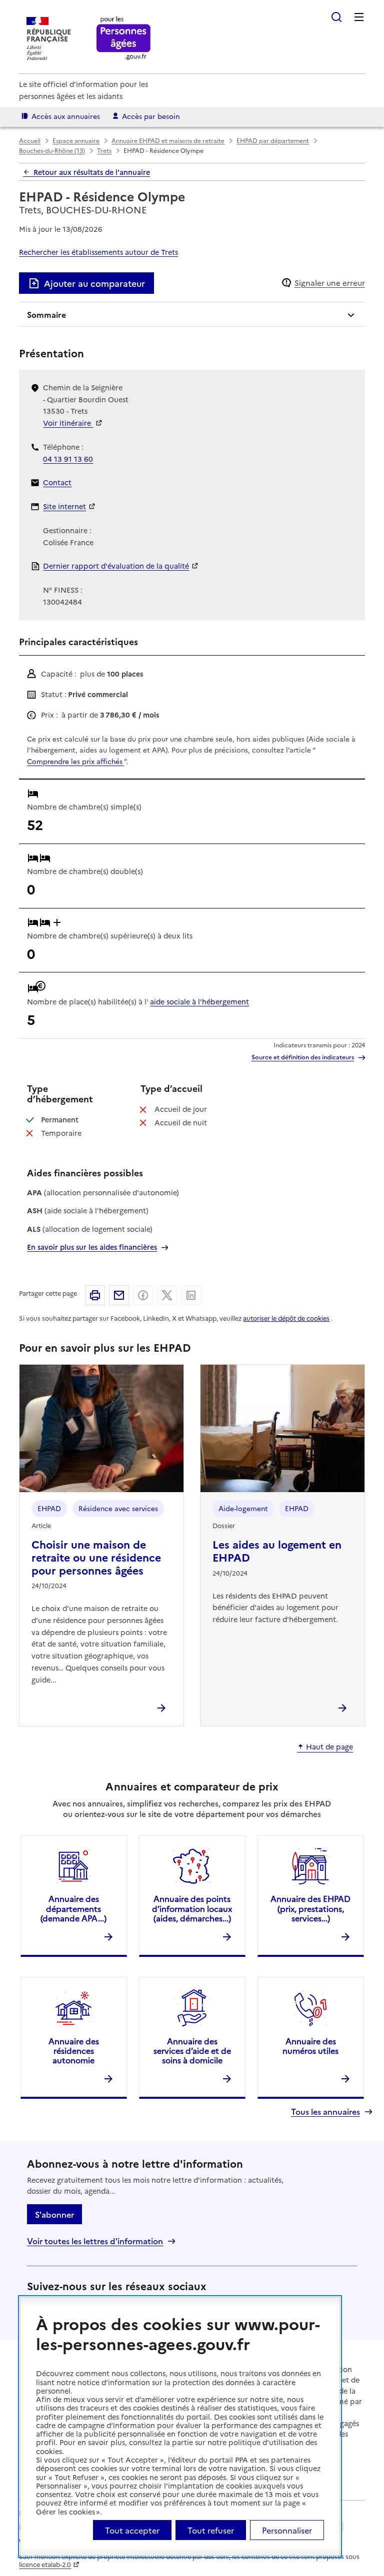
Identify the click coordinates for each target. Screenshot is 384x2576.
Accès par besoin (151, 116)
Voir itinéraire (68, 423)
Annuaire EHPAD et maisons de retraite (168, 140)
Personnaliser (287, 2530)
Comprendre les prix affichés (75, 761)
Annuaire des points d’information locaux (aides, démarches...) (192, 1908)
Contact (57, 482)
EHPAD (49, 1508)
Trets (104, 150)
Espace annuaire (76, 140)
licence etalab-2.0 (45, 2564)
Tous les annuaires (325, 2112)
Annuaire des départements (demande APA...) (73, 1908)
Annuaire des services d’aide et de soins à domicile (192, 2050)
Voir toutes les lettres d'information (95, 2241)
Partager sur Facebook (143, 1295)
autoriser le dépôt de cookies (286, 1318)
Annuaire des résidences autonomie (74, 2050)
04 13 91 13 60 (68, 459)
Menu (359, 17)
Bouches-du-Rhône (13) (52, 150)
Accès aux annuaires (66, 116)
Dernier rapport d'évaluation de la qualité (116, 566)
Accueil (30, 140)
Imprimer (95, 1295)
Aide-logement (243, 1508)
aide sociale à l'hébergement (199, 1001)
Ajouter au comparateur (94, 283)
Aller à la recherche (336, 17)
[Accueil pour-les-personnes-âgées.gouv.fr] (124, 39)
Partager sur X (167, 1295)
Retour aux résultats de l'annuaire (92, 172)
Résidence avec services (118, 1508)
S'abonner (54, 2214)
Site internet (64, 506)
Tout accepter (132, 2530)
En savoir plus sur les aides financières (92, 1247)
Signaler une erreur (330, 283)
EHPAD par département (273, 140)
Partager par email (119, 1295)
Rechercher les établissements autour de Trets (98, 252)
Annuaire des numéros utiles (310, 2046)
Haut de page (329, 1747)
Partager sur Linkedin (191, 1295)
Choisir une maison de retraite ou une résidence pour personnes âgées (96, 1557)
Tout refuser (211, 2530)
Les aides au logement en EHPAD (277, 1550)
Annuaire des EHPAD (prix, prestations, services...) (310, 1908)
